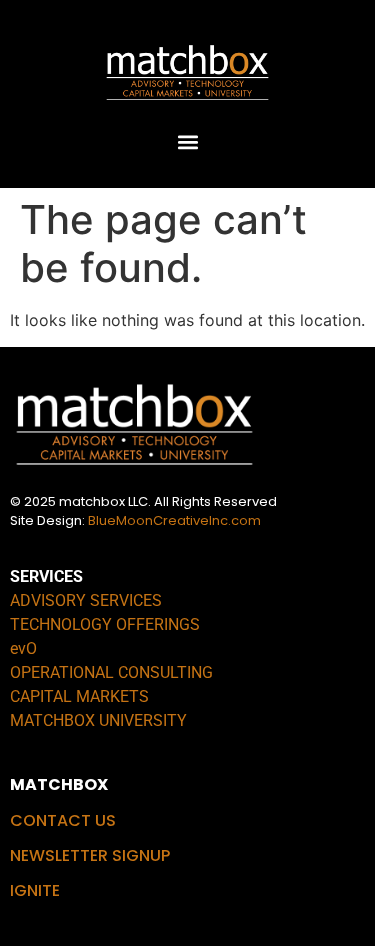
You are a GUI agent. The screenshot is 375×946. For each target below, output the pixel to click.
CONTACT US (63, 820)
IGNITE (35, 890)
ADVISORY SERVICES (86, 600)
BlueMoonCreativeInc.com (174, 520)
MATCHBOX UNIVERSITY (98, 720)
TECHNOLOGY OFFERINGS (105, 624)
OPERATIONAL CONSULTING (111, 672)
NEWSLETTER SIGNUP (90, 855)
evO (23, 648)
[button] (187, 141)
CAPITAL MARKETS (79, 696)
